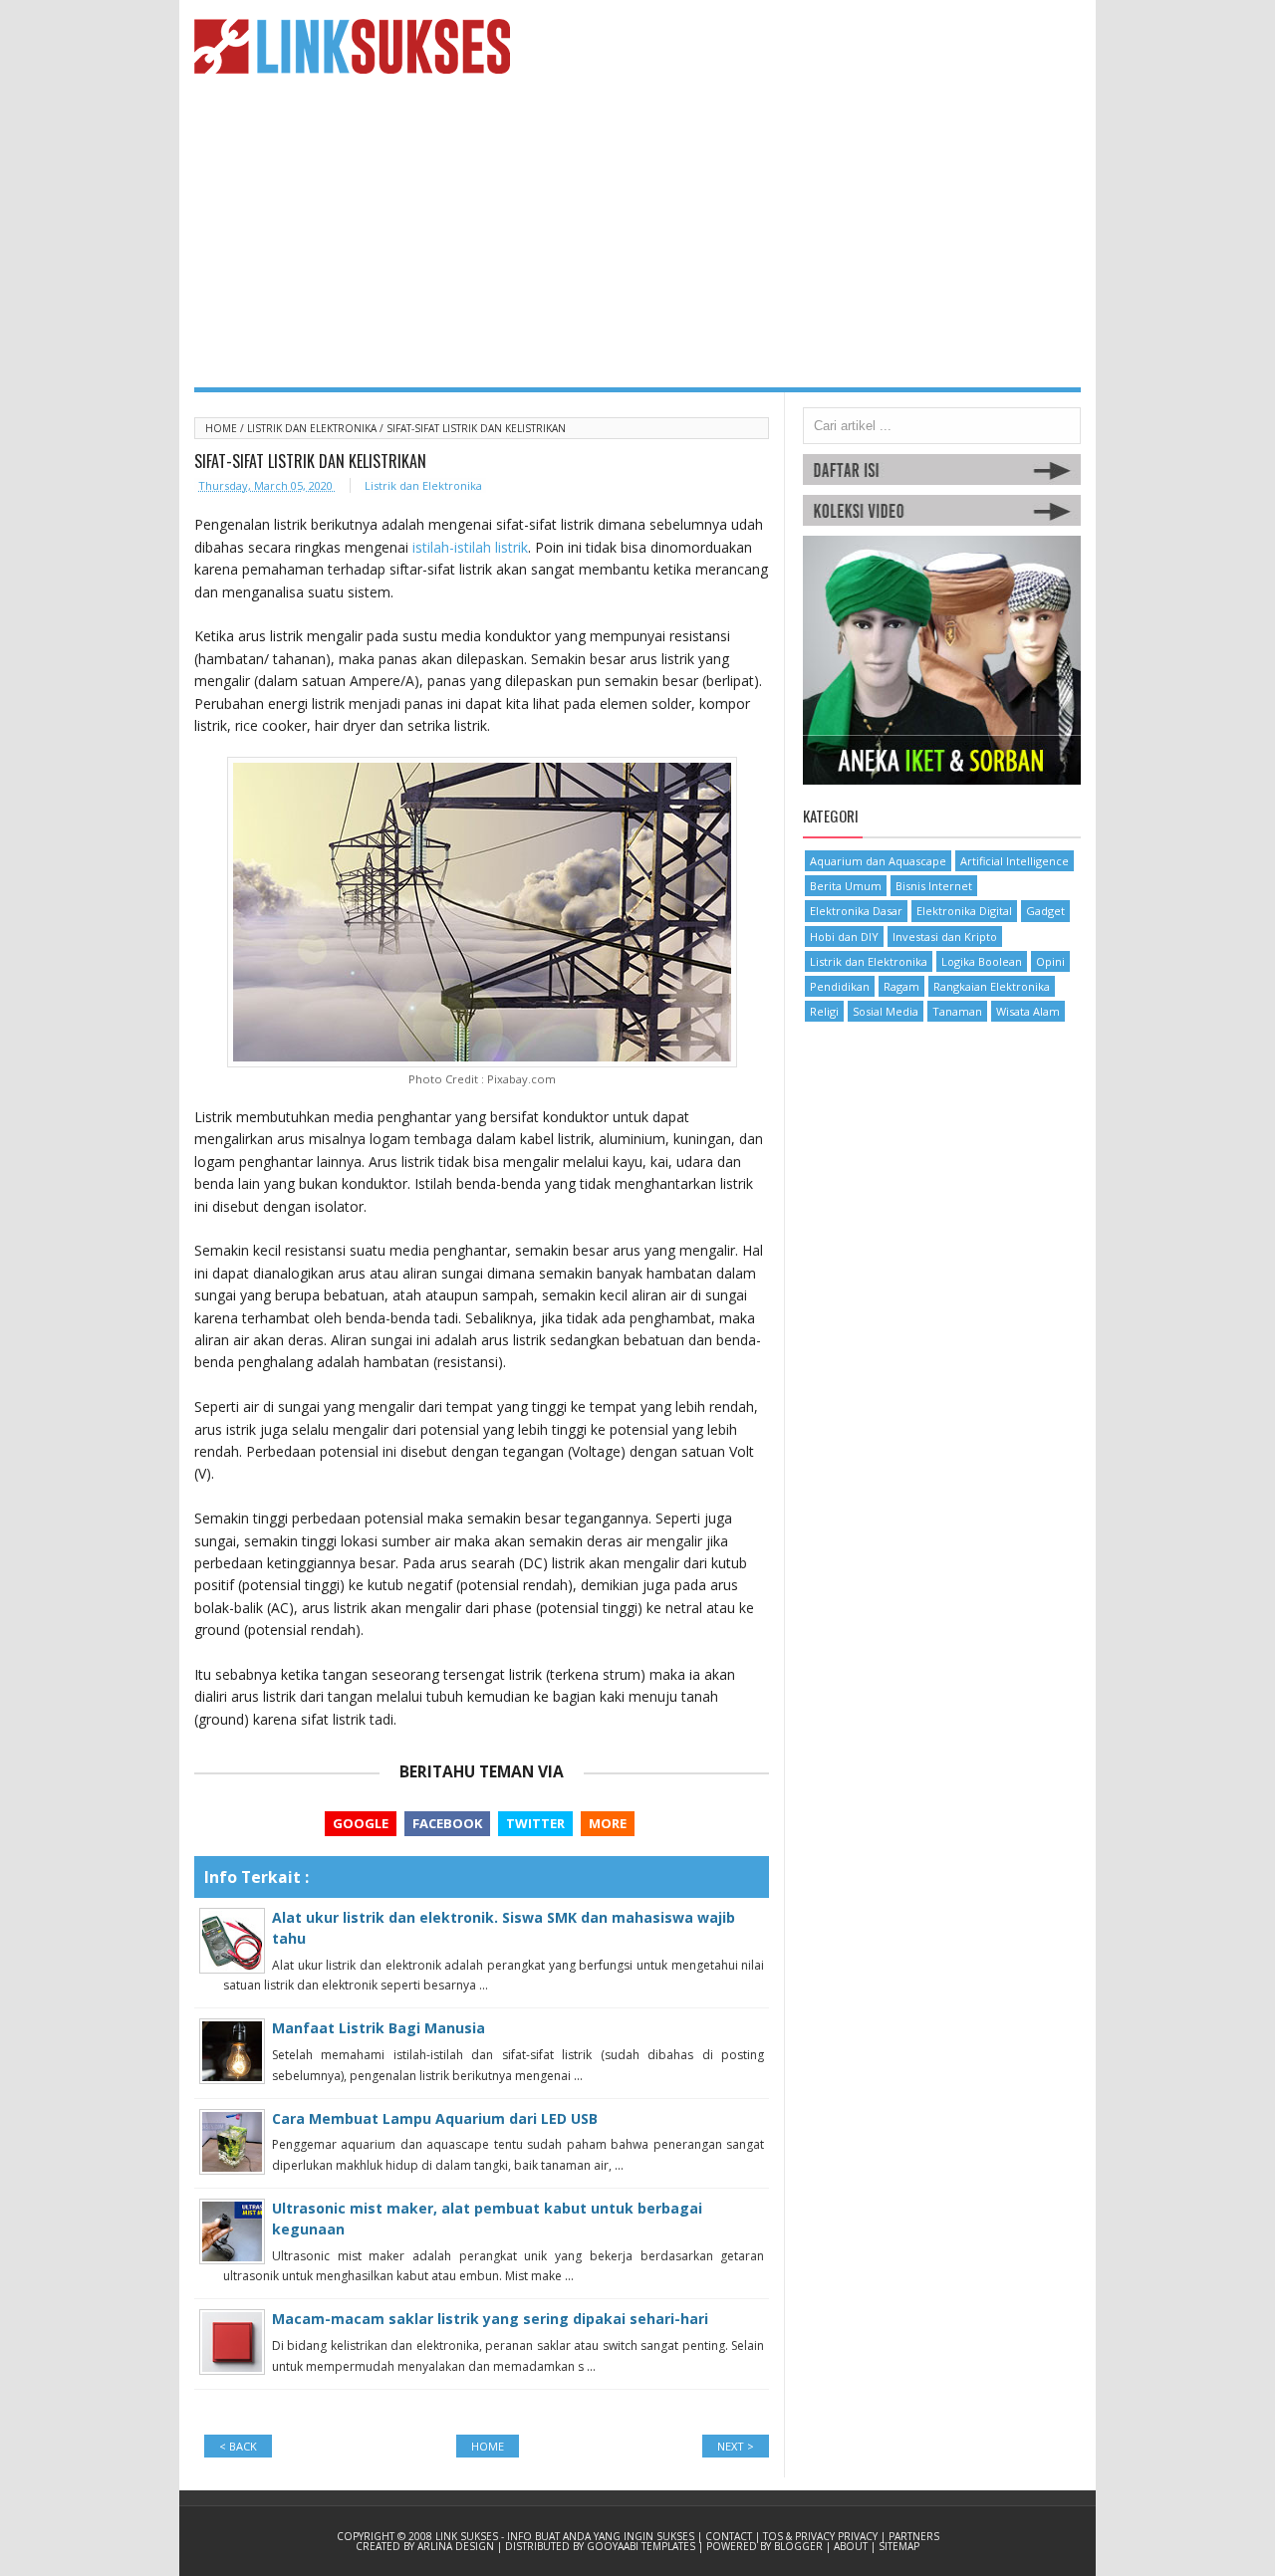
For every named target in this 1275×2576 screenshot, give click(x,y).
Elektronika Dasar (856, 911)
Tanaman (957, 1011)
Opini (1050, 961)
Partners (914, 2536)
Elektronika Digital (964, 911)
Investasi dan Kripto (945, 937)
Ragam (901, 986)
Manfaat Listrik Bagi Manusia (379, 2028)
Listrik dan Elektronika (313, 428)
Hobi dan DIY (844, 937)
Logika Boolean (982, 961)
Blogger (800, 2546)
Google (361, 1823)
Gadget (1045, 911)
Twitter (535, 1823)
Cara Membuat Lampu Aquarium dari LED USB (435, 2118)
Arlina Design (457, 2546)
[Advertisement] (637, 238)
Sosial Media (886, 1011)
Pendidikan (840, 986)
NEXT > (736, 2446)
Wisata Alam (1028, 1011)
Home (223, 428)
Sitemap (899, 2546)
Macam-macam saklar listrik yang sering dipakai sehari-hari (490, 2319)
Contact (730, 2536)
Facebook (447, 1823)
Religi (824, 1011)
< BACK (238, 2446)
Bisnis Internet (934, 886)
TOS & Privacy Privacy (822, 2536)
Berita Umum (846, 886)
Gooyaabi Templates (642, 2546)
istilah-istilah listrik (470, 547)
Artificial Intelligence (1015, 861)
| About (848, 2546)
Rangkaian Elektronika (992, 986)
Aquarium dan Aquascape (878, 861)
